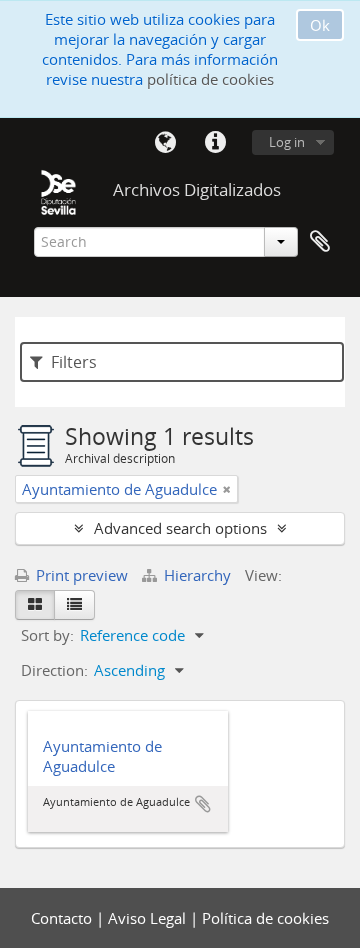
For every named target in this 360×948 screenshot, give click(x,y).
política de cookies (210, 79)
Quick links (215, 143)
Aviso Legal (149, 918)
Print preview (80, 575)
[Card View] (35, 605)
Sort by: (47, 635)
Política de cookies (265, 918)
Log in (287, 142)
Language (165, 143)
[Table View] (74, 605)
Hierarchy (197, 575)
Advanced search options (180, 528)
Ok (320, 25)
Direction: (54, 670)
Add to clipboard (203, 804)
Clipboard (320, 242)
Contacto (63, 918)
